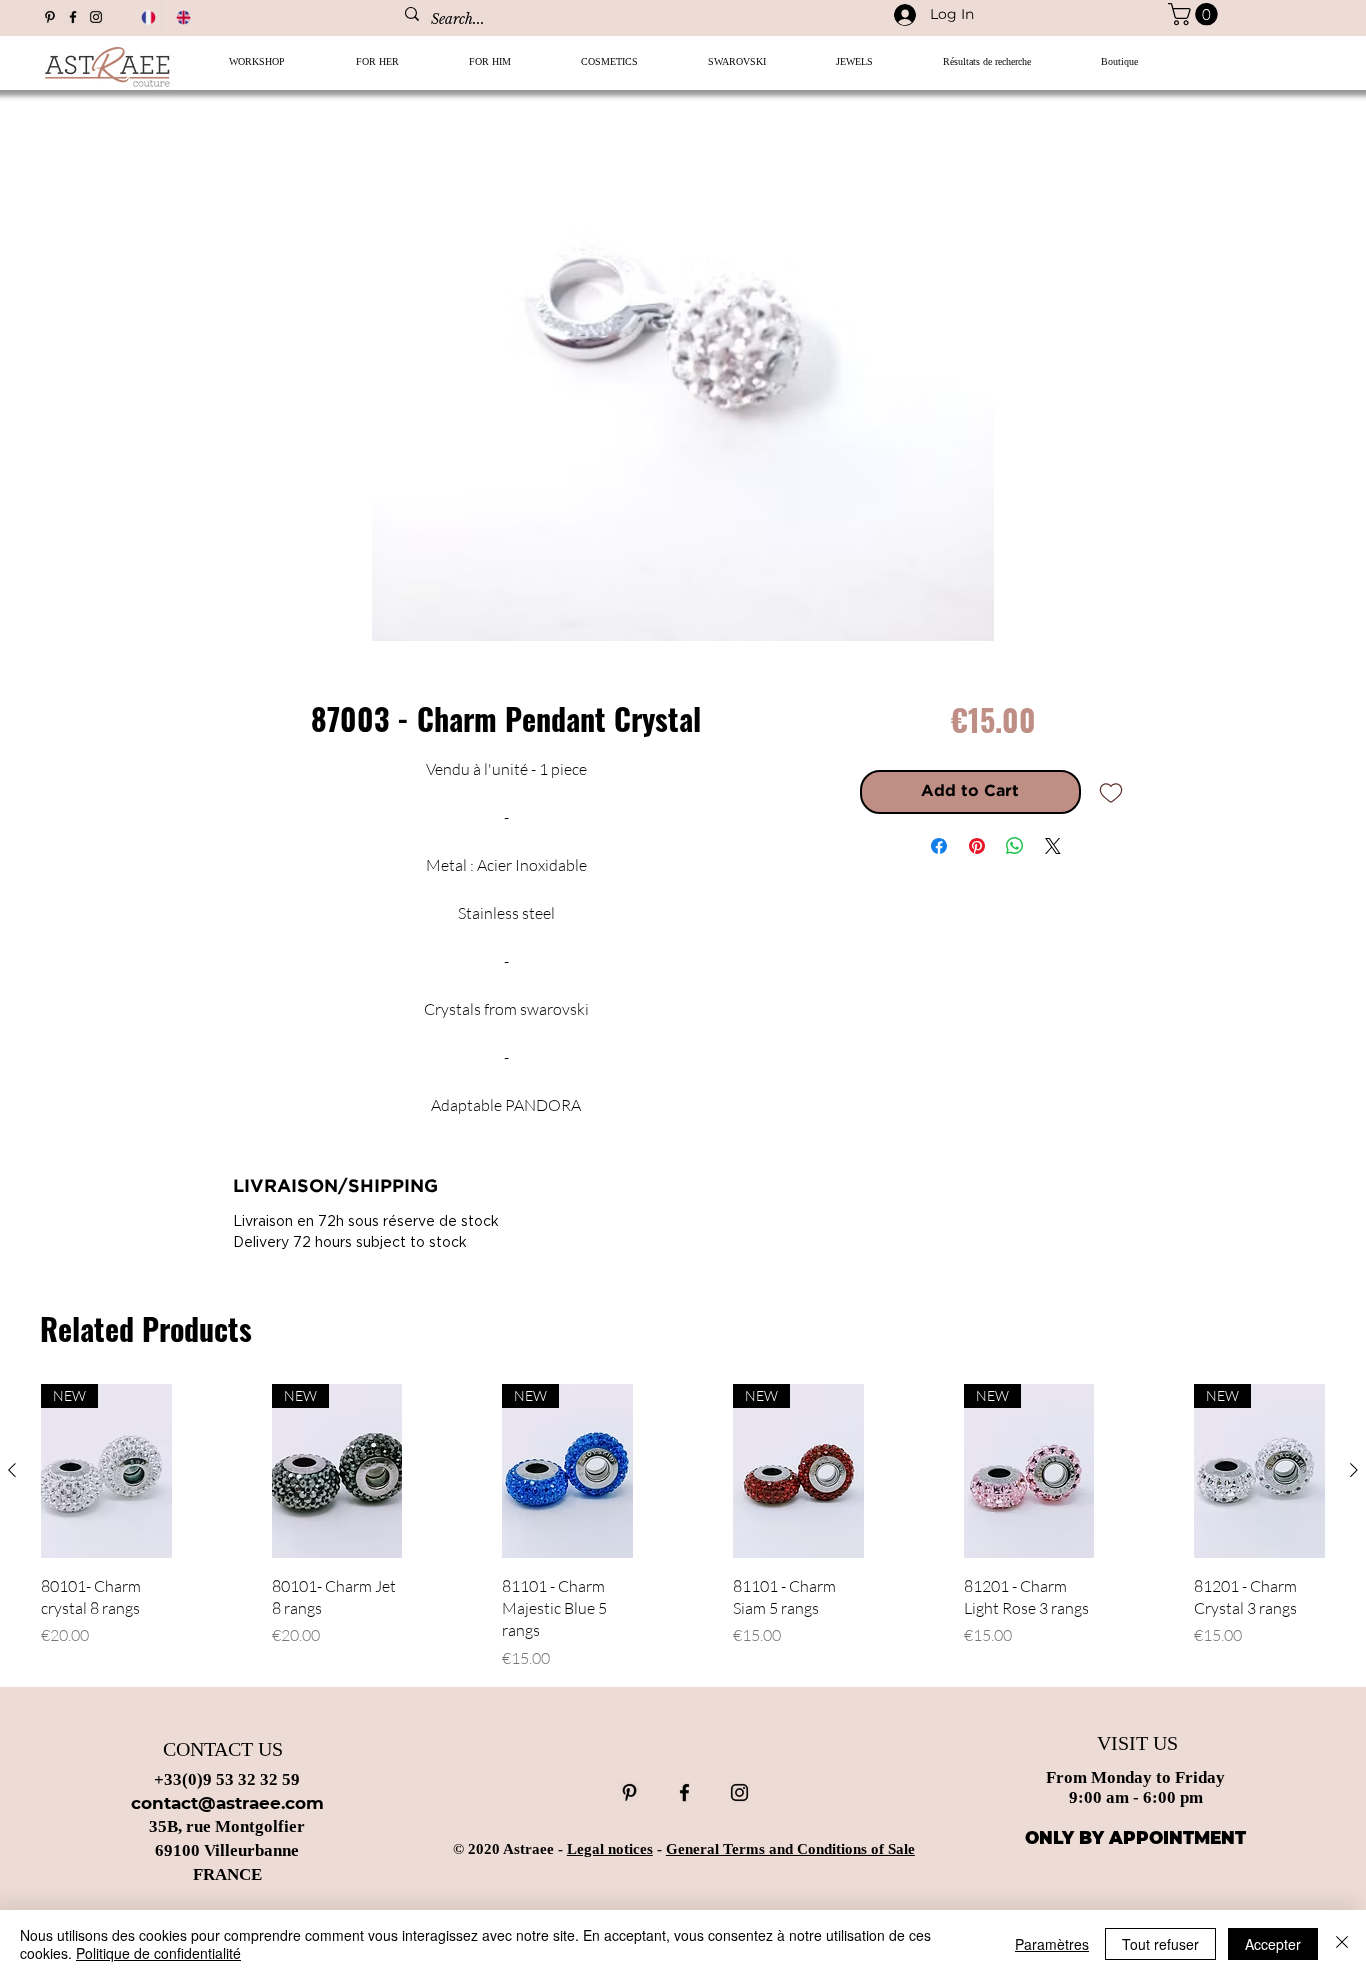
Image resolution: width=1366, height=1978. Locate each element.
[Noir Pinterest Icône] (50, 17)
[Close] (1342, 1944)
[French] (148, 17)
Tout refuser (1160, 1944)
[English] (184, 17)
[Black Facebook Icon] (73, 17)
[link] (1195, 14)
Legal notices (610, 1849)
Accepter (1273, 1944)
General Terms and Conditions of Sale (790, 1849)
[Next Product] (1354, 1470)
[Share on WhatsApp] (1015, 846)
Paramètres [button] (1052, 1944)
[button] (377, 68)
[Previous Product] (12, 1470)
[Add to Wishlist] (1111, 792)
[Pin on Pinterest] (977, 846)
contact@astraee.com (227, 1803)
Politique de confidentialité (158, 1953)
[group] (683, 1526)
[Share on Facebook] (939, 846)
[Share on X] (1053, 846)
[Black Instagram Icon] (96, 17)
